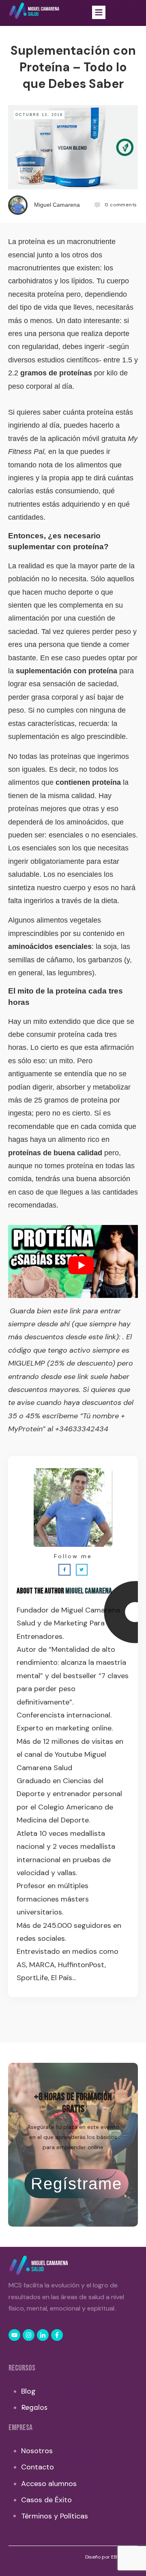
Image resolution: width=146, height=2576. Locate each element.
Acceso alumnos (49, 2484)
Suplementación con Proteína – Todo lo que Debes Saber (73, 67)
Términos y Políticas (55, 2516)
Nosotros (37, 2451)
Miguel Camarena (89, 1591)
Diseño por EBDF (105, 2557)
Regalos (34, 2407)
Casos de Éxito (46, 2500)
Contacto (38, 2467)
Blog (28, 2391)
